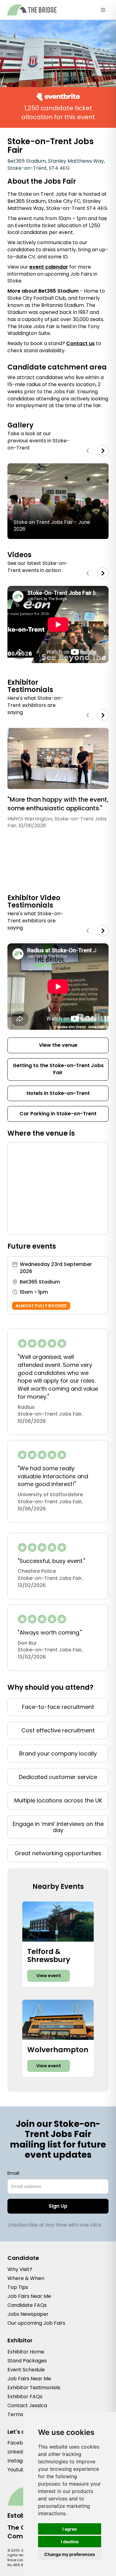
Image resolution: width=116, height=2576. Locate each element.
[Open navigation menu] (103, 10)
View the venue (58, 1045)
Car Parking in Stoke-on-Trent (58, 1114)
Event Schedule (26, 2370)
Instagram (20, 2461)
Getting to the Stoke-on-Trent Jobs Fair (58, 1069)
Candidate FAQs (27, 2305)
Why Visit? (20, 2269)
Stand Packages (27, 2361)
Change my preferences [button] (70, 2554)
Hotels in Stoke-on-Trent (58, 1093)
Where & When (26, 2278)
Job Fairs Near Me (29, 2296)
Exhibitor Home (26, 2352)
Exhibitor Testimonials (34, 2388)
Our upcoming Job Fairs (36, 2323)
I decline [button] (70, 2542)
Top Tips (18, 2287)
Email (13, 2173)
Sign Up (58, 2206)
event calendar (49, 267)
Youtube (17, 2470)
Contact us (80, 343)
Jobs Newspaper (28, 2314)
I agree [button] (70, 2529)
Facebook (20, 2443)
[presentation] (88, 451)
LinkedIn (17, 2452)
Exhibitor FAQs (25, 2396)
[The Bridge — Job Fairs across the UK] (32, 10)
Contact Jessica (27, 2405)
